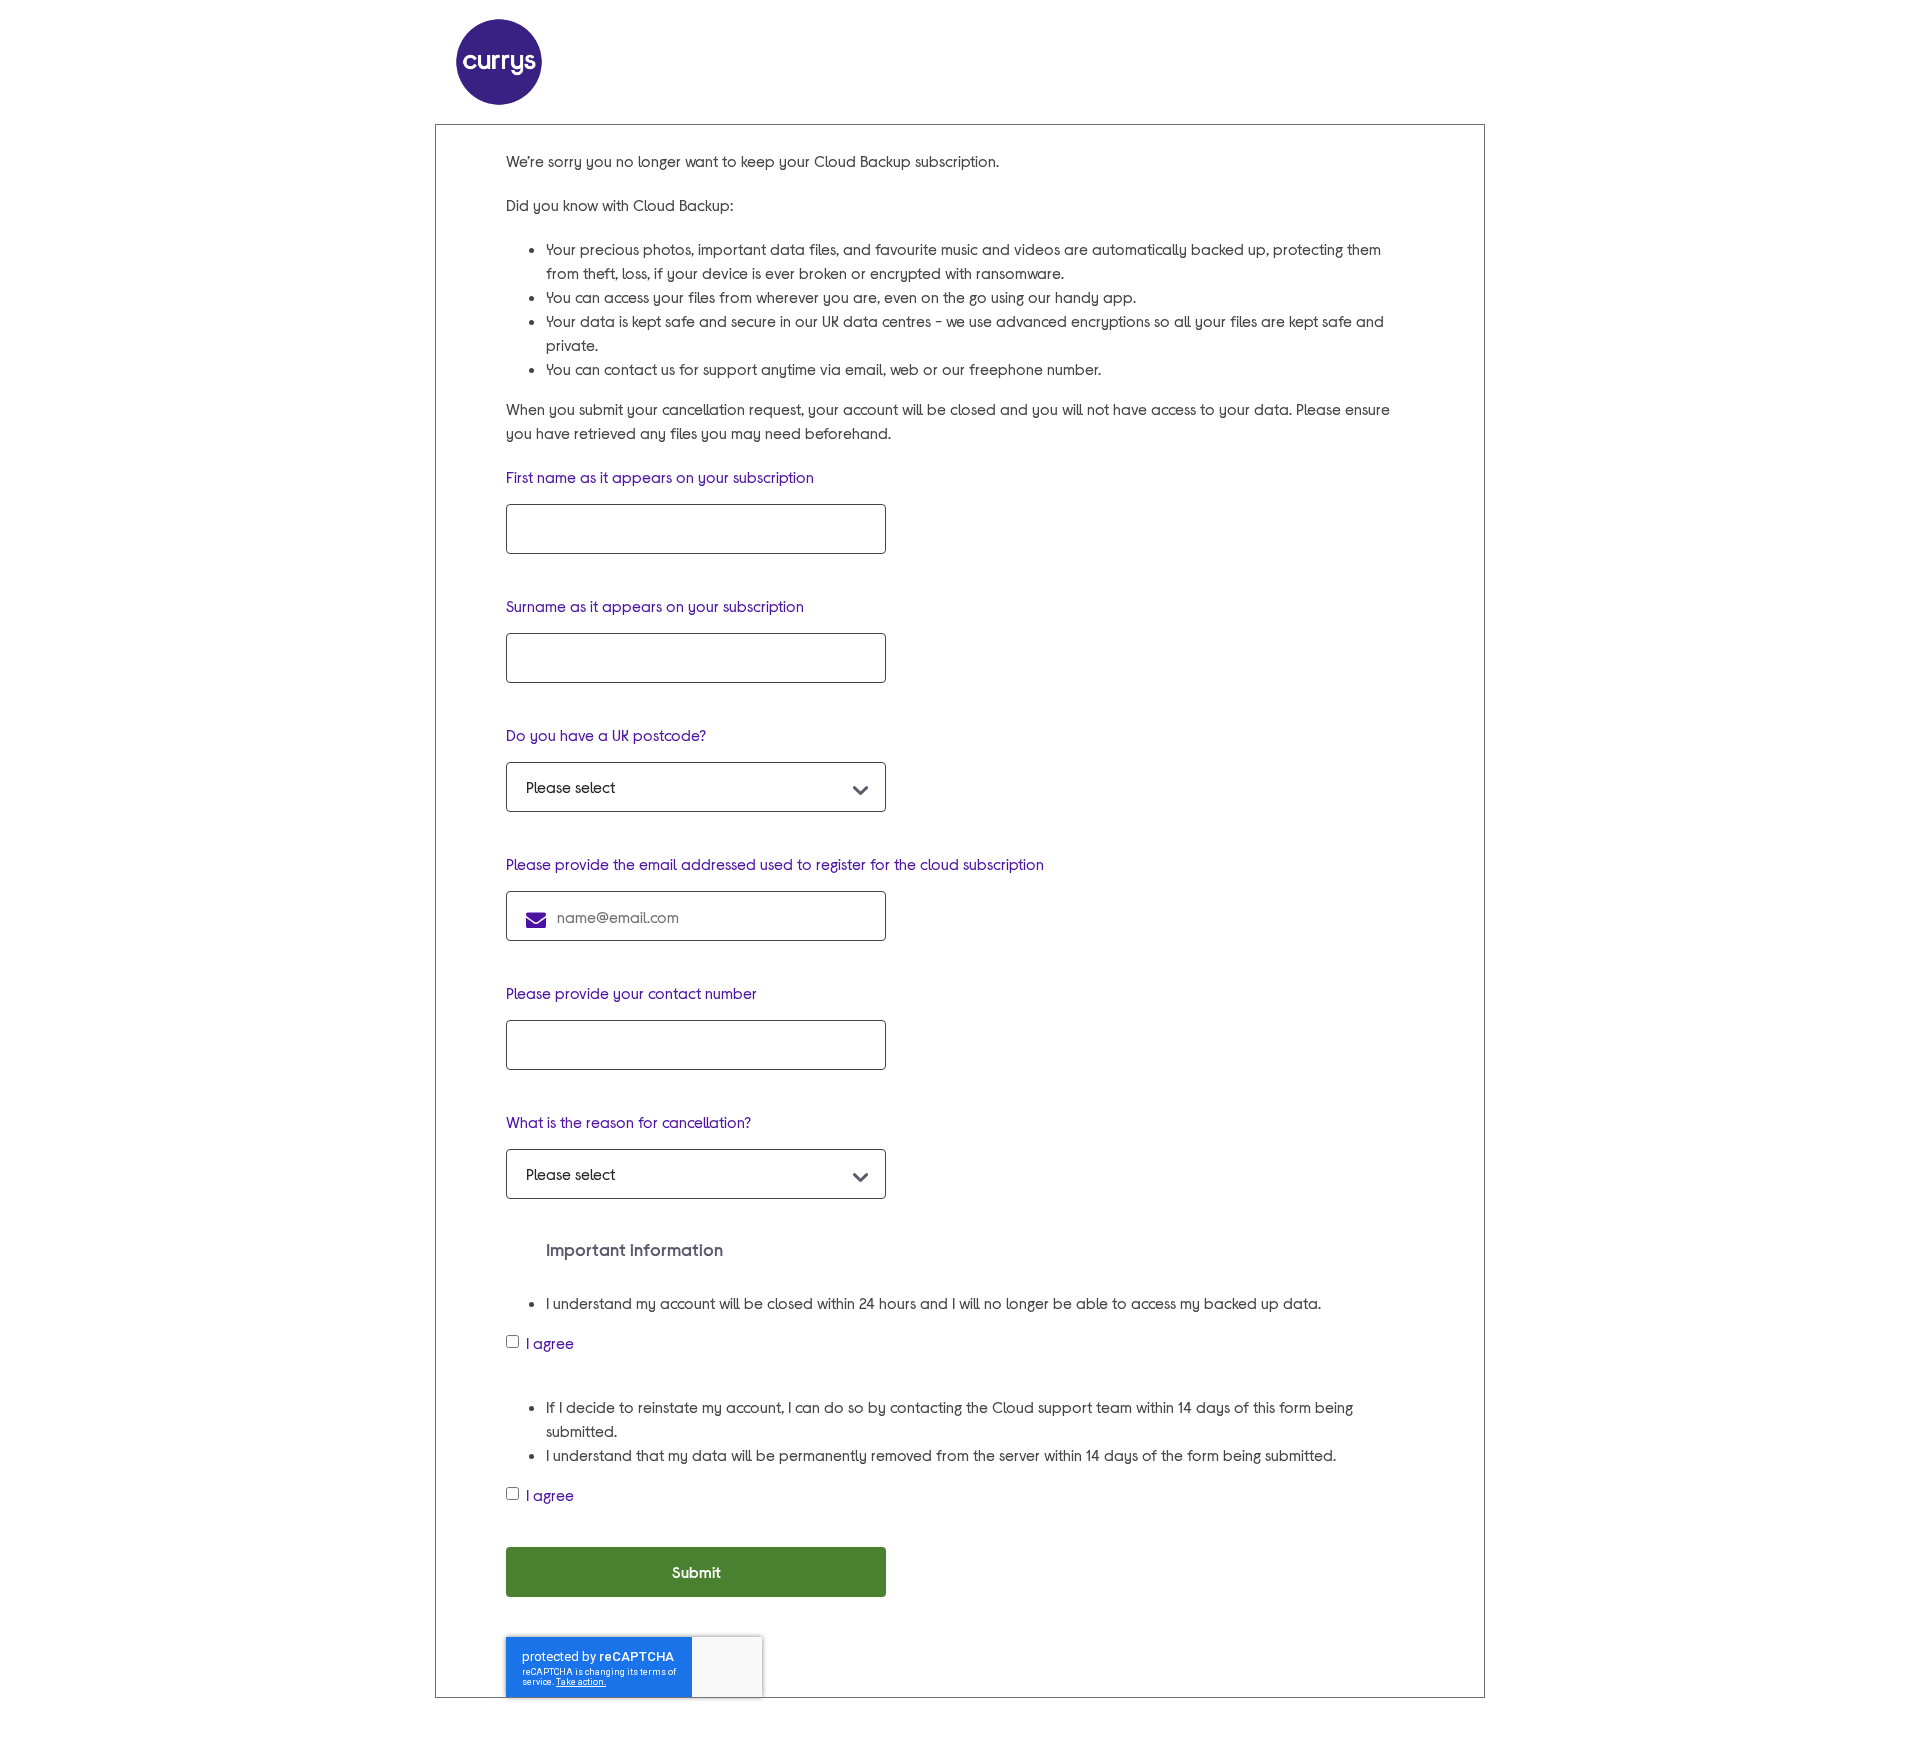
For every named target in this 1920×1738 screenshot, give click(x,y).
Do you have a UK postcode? (606, 734)
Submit (696, 1571)
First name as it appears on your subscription (660, 476)
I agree (550, 1342)
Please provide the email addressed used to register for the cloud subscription (775, 863)
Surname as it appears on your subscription (655, 605)
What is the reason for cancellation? (628, 1121)
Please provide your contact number (631, 992)
